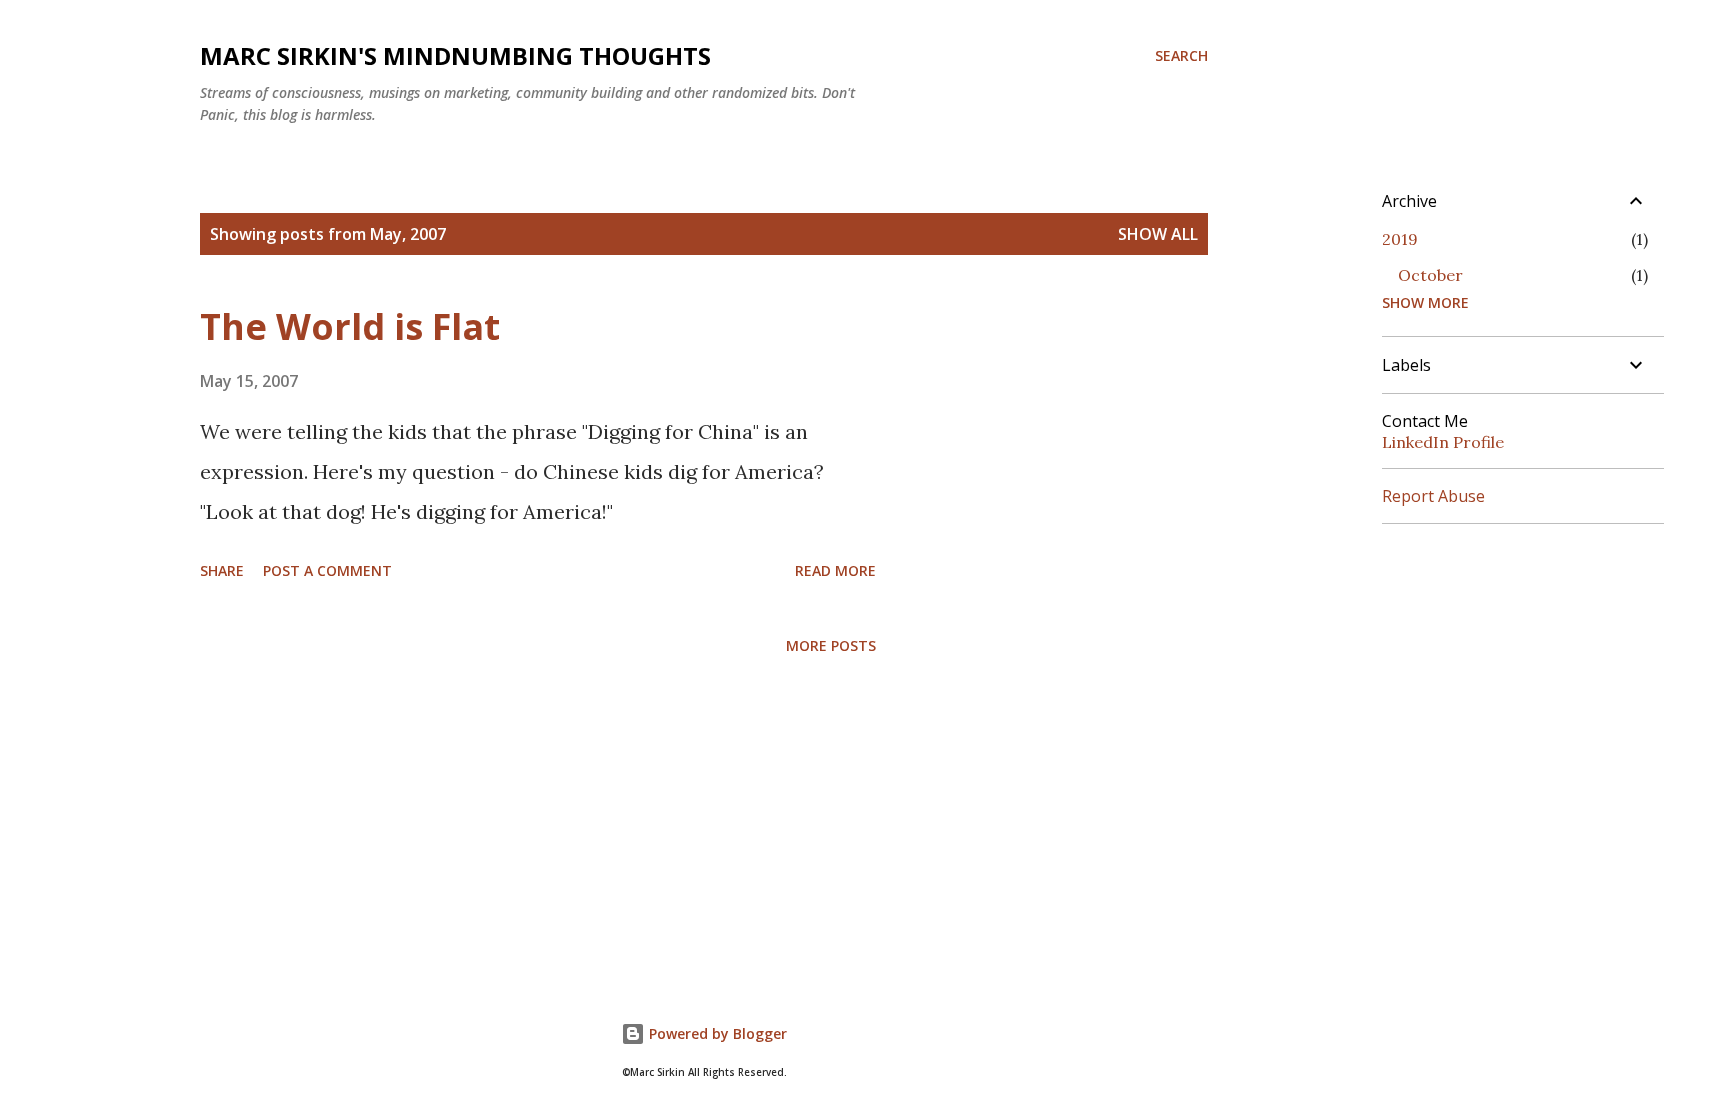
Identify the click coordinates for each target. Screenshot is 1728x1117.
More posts (831, 645)
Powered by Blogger (716, 1033)
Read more (835, 570)
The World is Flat (350, 326)
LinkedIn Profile (1443, 442)
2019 (1400, 239)
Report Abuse (1433, 496)
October (1430, 275)
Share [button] (222, 570)
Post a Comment (327, 570)
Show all (1158, 234)
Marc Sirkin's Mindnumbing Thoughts (455, 55)
